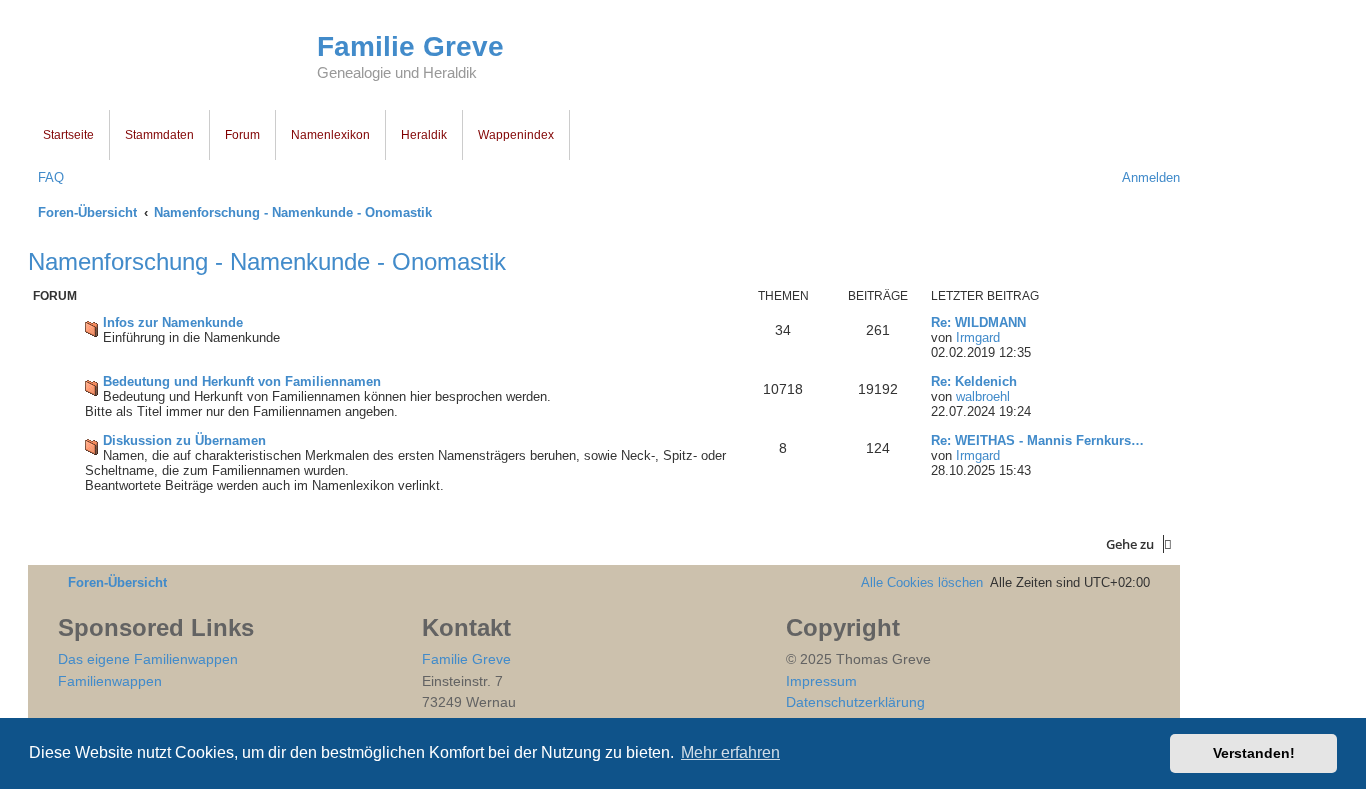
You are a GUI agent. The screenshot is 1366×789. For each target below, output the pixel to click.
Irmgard (978, 337)
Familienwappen (110, 681)
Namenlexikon (330, 135)
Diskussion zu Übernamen (184, 440)
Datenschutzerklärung (855, 702)
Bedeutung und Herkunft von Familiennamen (242, 381)
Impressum (821, 681)
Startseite (68, 135)
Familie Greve (410, 46)
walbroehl (983, 396)
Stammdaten (159, 135)
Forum (242, 135)
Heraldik (424, 135)
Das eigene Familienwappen (148, 659)
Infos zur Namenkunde (173, 322)
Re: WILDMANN (978, 322)
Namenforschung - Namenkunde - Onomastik (267, 261)
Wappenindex (516, 135)
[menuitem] (46, 177)
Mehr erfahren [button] (730, 752)
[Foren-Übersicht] (172, 58)
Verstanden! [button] (1254, 753)
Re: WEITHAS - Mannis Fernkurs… (1037, 440)
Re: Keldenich (974, 381)
